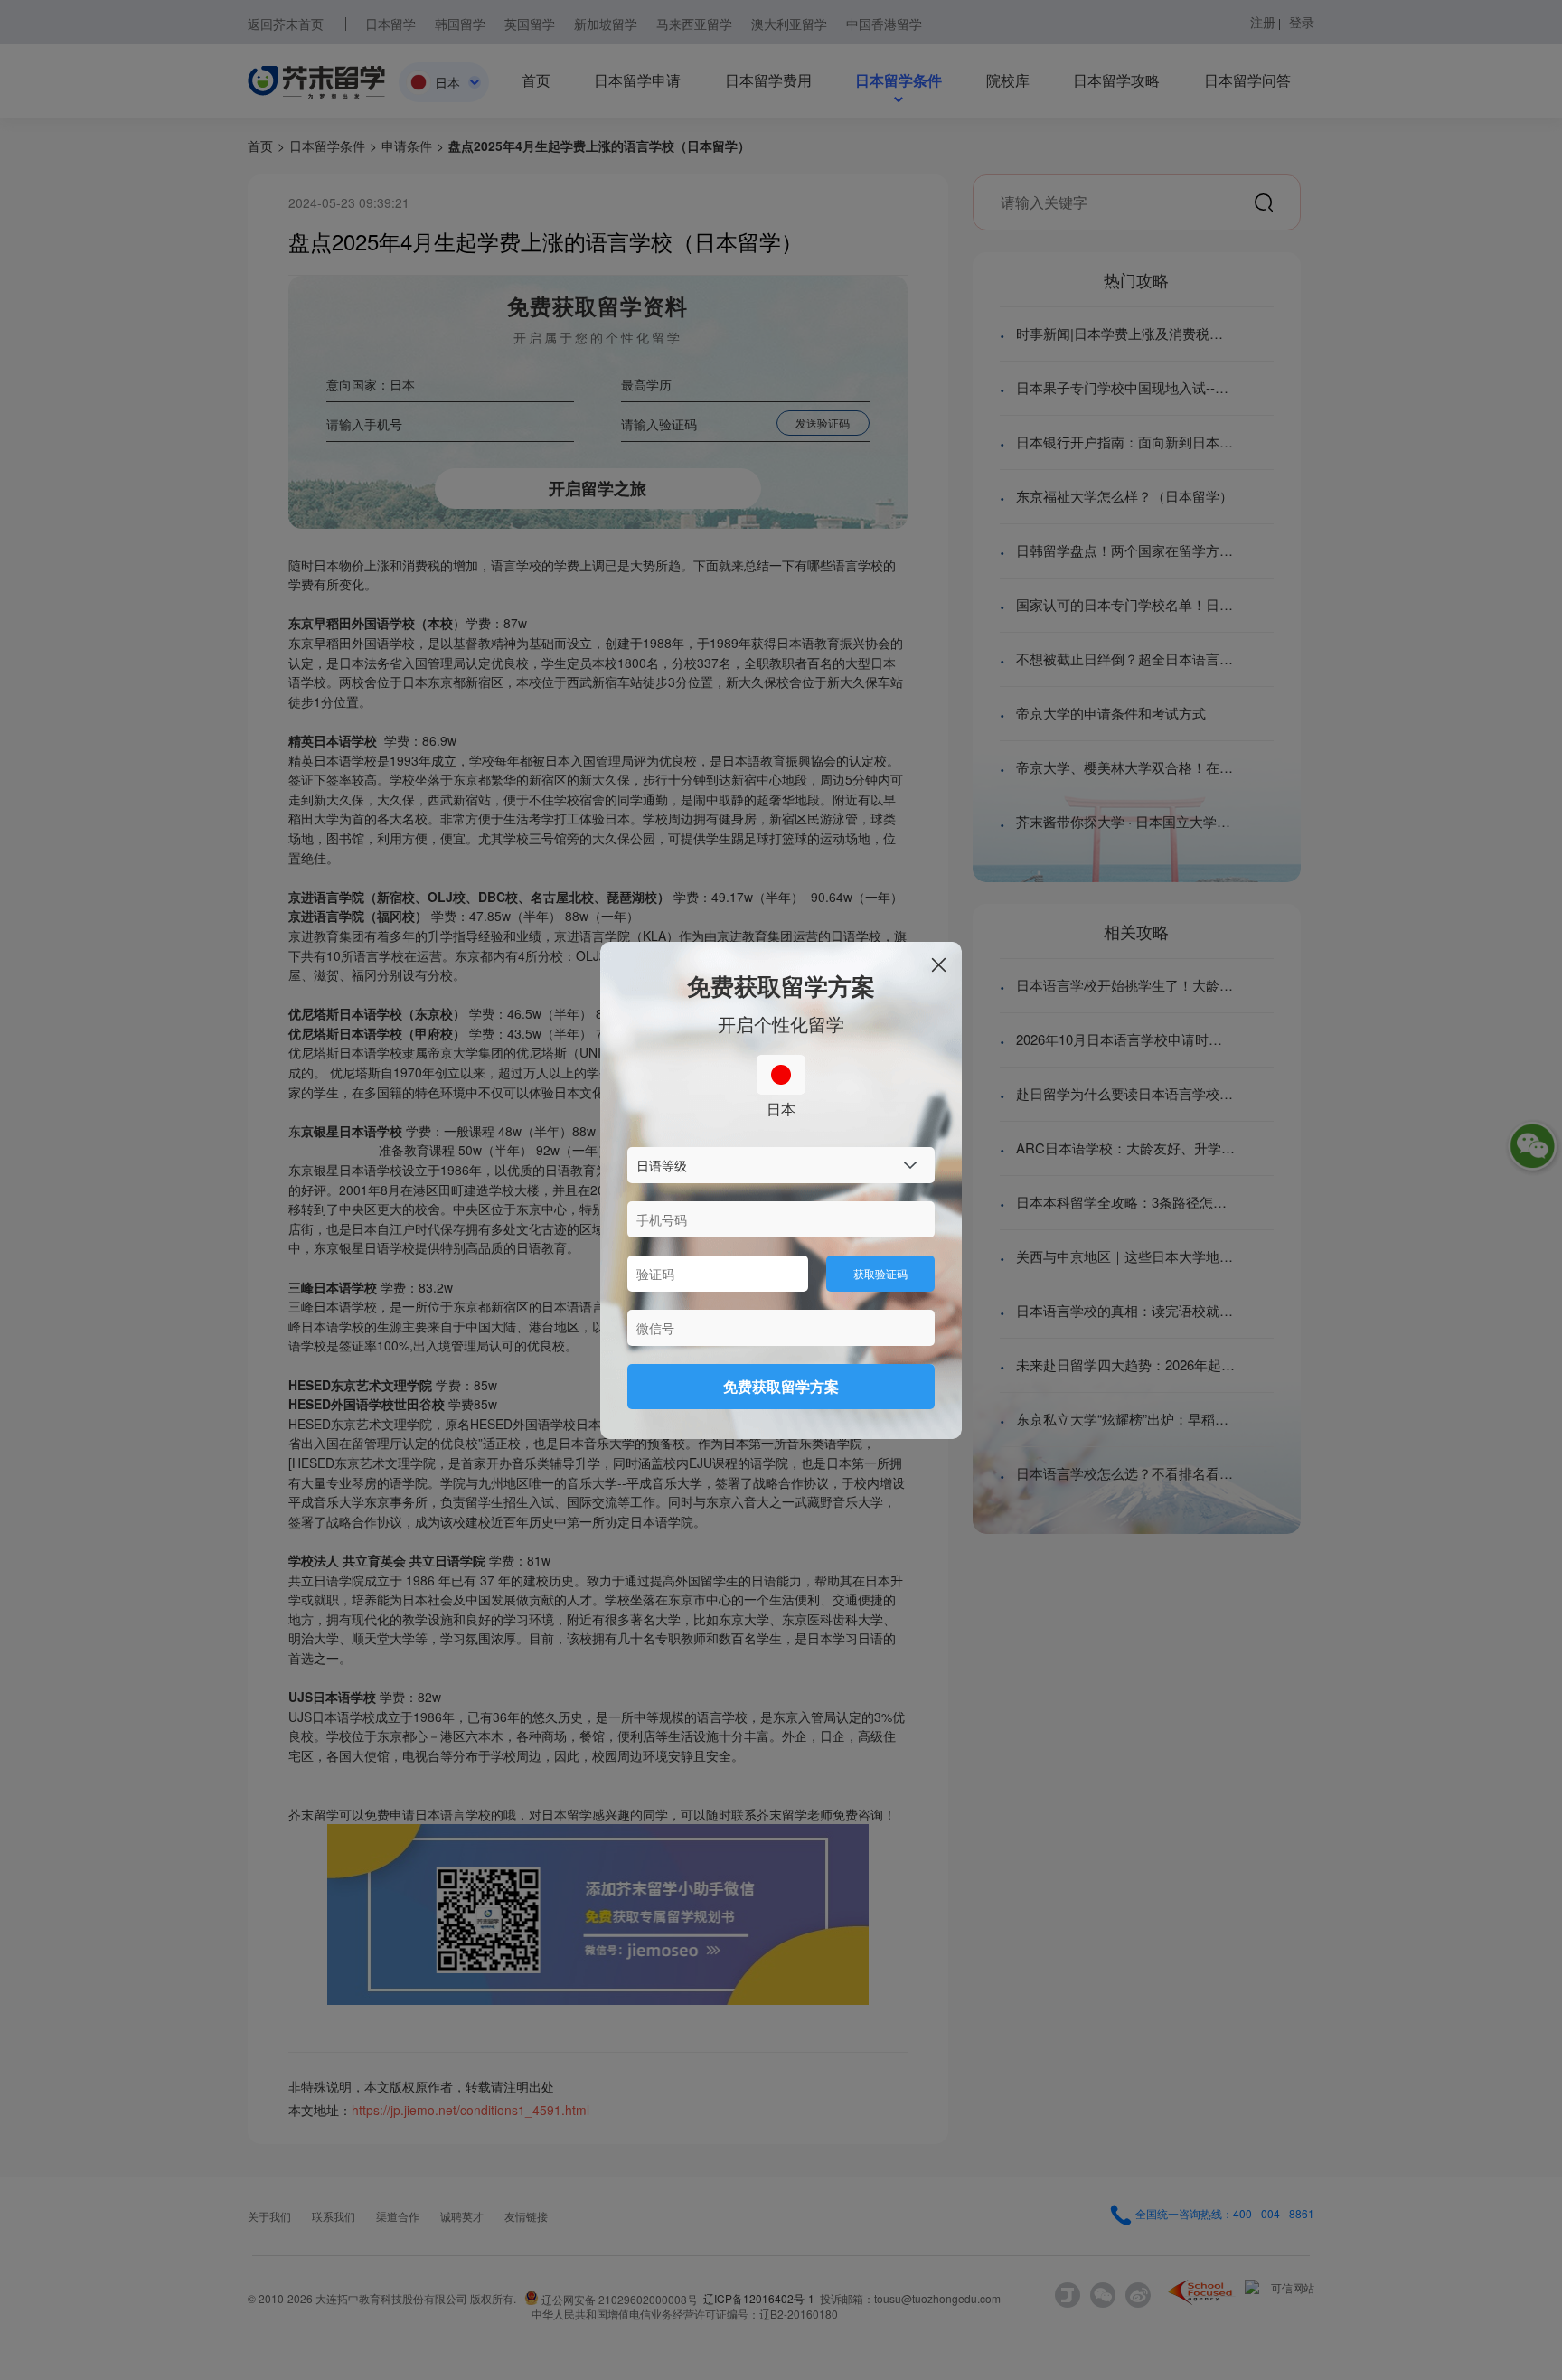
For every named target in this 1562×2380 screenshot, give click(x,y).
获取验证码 (880, 1273)
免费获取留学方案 (781, 1386)
